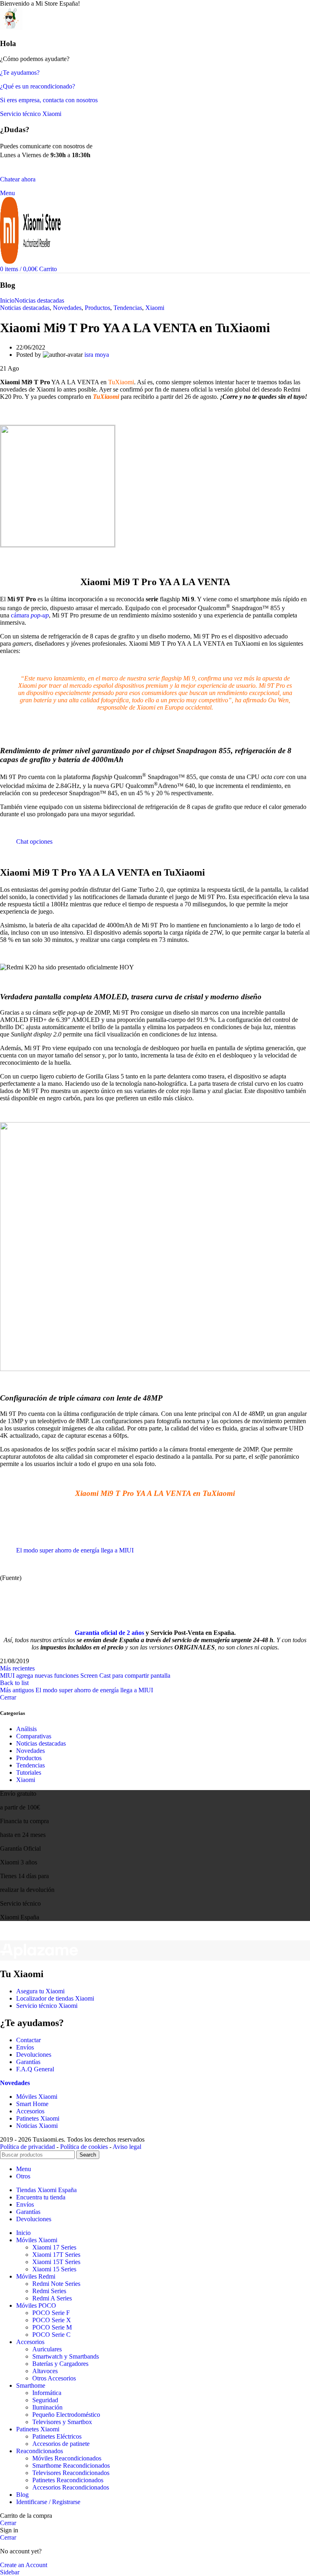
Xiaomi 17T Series (56, 2255)
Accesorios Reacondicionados (71, 2487)
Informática (47, 2393)
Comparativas (34, 1736)
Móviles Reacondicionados (67, 2458)
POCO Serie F (51, 2313)
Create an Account (24, 2565)
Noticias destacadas (39, 300)
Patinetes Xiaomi (38, 2118)
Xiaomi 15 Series (54, 2269)
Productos (97, 308)
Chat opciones (34, 841)
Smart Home (32, 2104)
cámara (30, 615)
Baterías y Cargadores (60, 2364)
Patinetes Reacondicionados (68, 2480)
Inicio (7, 300)
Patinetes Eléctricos (57, 2436)
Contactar (28, 2040)
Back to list (14, 1683)
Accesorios (30, 2111)
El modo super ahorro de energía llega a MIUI (75, 1550)
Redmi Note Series (56, 2284)
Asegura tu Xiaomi (40, 1991)
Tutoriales (29, 1772)
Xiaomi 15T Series (56, 2262)
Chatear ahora (18, 179)
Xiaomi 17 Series (54, 2247)
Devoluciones (34, 2055)
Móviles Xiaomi (37, 2097)
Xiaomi (155, 308)
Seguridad (45, 2400)
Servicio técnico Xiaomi (47, 2006)
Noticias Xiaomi (37, 2126)
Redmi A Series (52, 2298)
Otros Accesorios (54, 2378)
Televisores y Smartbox (62, 2422)
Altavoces (45, 2371)
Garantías (28, 2062)
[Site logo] (30, 262)
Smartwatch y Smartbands (66, 2356)
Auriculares (47, 2349)
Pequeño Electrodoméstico (66, 2415)
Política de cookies (84, 2147)
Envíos (25, 2047)
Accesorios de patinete (61, 2444)
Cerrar (8, 1697)
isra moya (97, 355)
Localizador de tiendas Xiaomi (55, 1998)
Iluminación (47, 2407)
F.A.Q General (35, 2069)
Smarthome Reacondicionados (71, 2465)
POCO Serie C (51, 2335)
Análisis (26, 1729)
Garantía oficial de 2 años (109, 1633)
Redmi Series (49, 2291)
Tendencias (128, 308)
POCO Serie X (52, 2320)
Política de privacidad (27, 2147)
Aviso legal (127, 2147)
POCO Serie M (52, 2327)
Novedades (67, 308)
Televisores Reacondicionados (71, 2473)
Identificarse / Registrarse (48, 2502)
